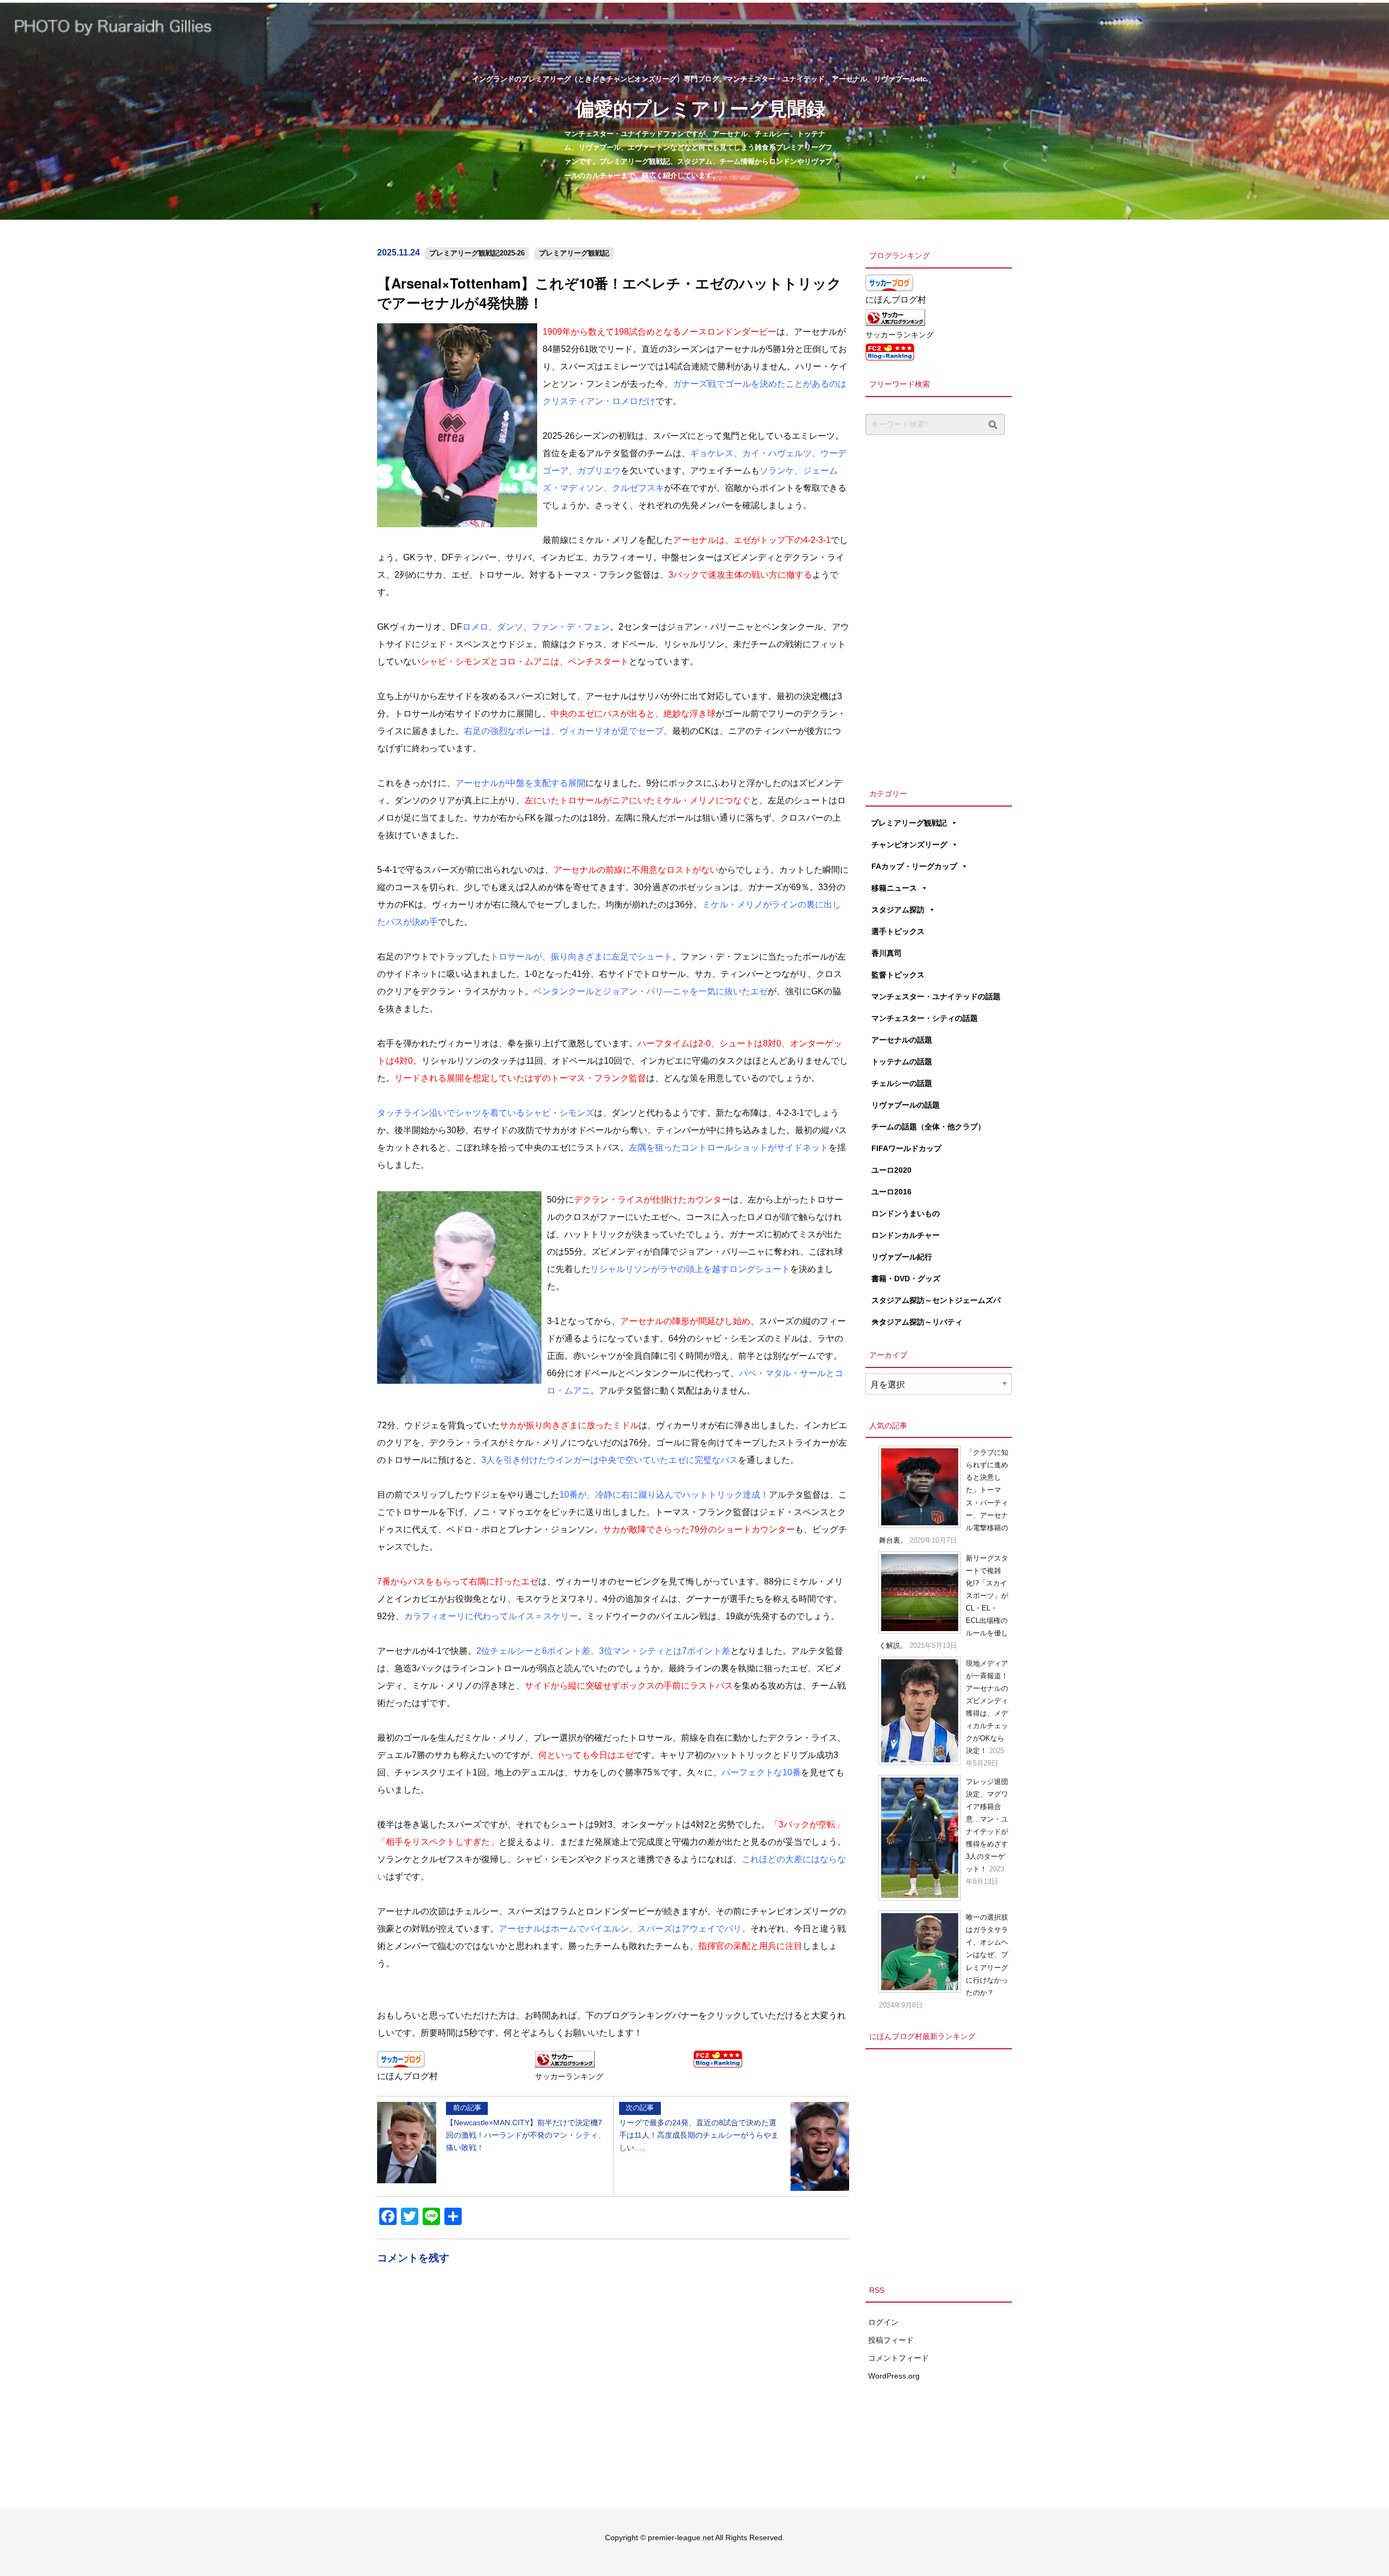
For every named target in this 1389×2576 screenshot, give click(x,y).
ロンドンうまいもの (906, 1213)
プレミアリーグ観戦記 (574, 253)
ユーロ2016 (891, 1192)
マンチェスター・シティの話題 (925, 1018)
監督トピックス (898, 975)
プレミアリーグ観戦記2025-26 (477, 253)
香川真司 (887, 953)
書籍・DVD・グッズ (906, 1279)
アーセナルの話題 (902, 1040)
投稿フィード (891, 2340)
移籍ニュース (894, 888)
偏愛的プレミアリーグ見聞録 (700, 108)
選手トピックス (898, 931)
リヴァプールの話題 (906, 1105)
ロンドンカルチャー (906, 1235)
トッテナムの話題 (902, 1062)
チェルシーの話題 (902, 1083)
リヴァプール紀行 (902, 1257)
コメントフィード (899, 2358)
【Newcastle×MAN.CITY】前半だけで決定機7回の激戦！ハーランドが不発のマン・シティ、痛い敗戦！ (526, 2127)
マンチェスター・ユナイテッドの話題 (936, 996)
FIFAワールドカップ (906, 1148)
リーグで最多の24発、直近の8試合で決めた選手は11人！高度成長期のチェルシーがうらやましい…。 (699, 2127)
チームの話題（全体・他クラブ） (928, 1127)
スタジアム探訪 (898, 910)
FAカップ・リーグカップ (914, 866)
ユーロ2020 (891, 1170)
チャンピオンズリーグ (909, 845)
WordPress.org (894, 2376)
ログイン (883, 2322)
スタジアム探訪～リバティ (917, 1322)
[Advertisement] (939, 609)
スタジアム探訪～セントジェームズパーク (936, 1303)
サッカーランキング (569, 2076)
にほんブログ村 (407, 2076)
